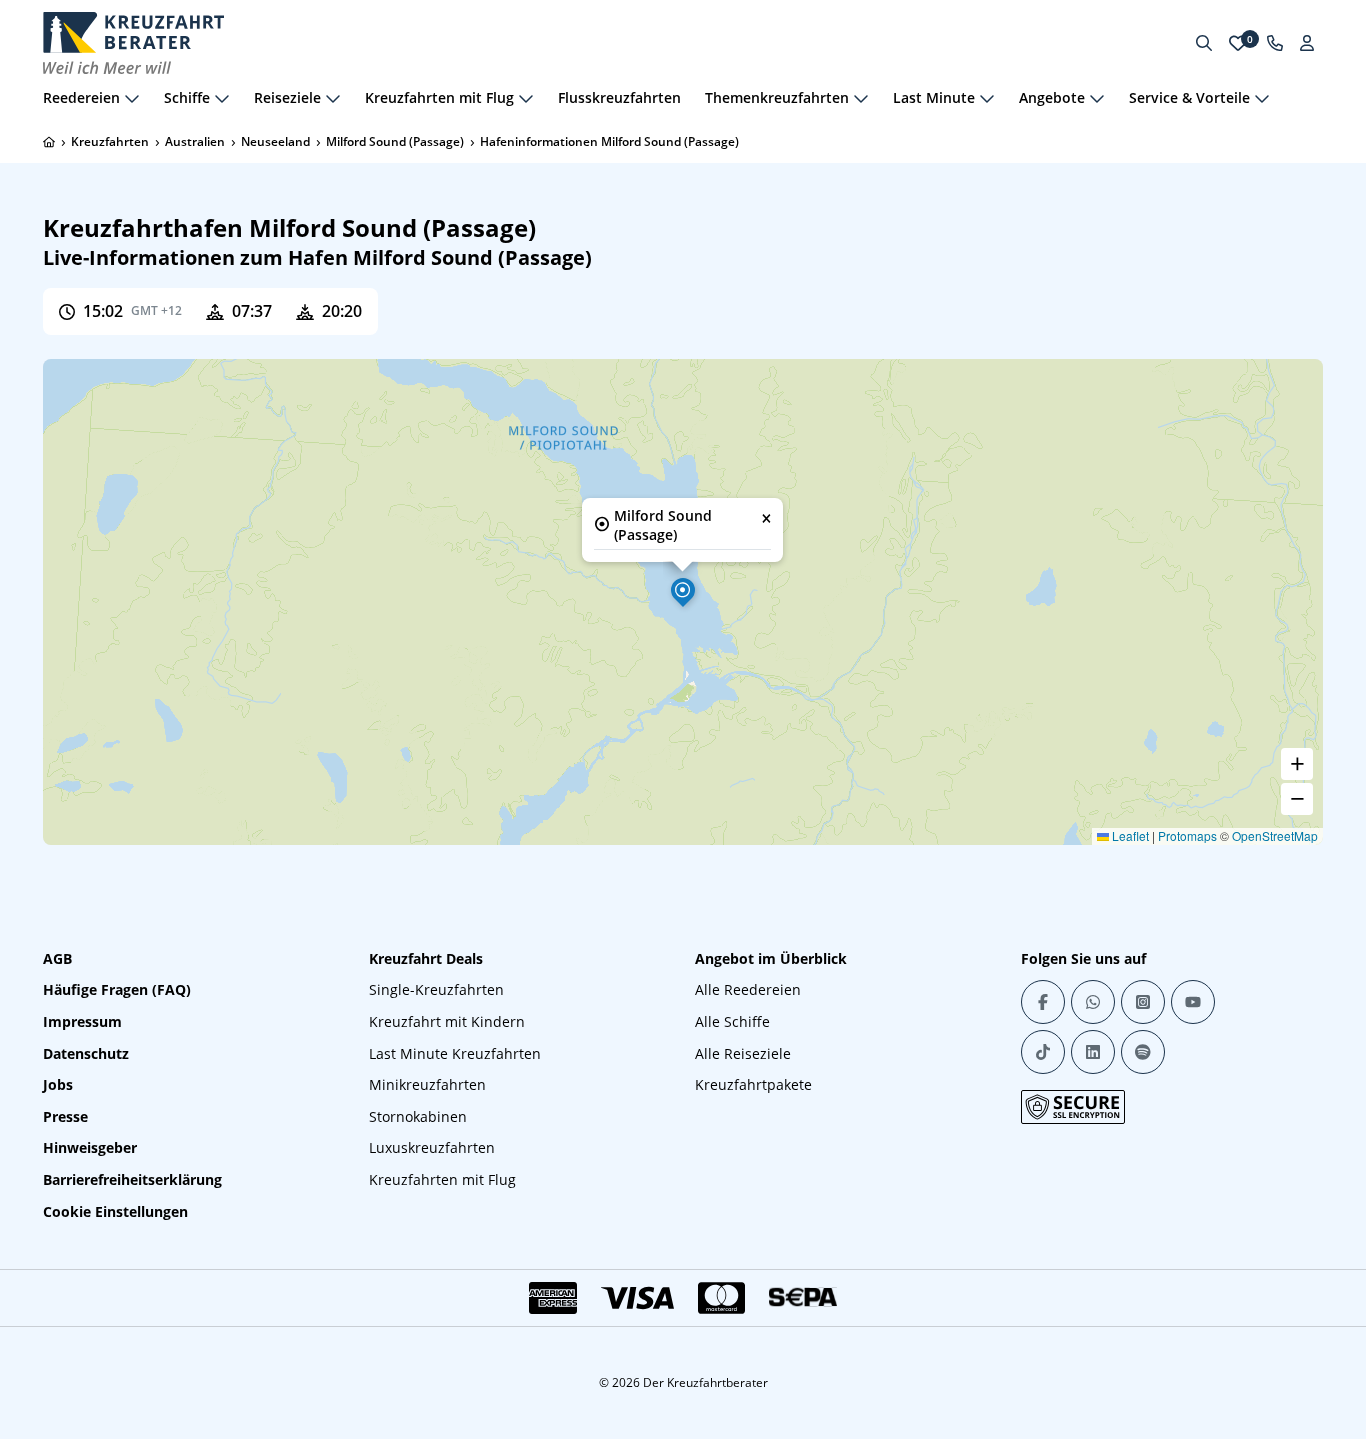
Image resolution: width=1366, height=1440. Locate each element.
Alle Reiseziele (743, 1053)
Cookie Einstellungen (115, 1211)
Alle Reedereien (748, 989)
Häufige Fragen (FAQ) (117, 989)
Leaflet (1129, 835)
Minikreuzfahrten (427, 1084)
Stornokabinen (418, 1116)
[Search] (1204, 43)
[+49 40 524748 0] (1275, 43)
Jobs (58, 1084)
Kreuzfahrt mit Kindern (447, 1021)
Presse (65, 1116)
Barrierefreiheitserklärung (132, 1179)
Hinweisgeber (90, 1147)
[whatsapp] (1093, 1002)
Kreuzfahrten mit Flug (442, 1179)
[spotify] (1143, 1052)
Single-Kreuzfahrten (436, 989)
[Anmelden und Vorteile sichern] (1307, 43)
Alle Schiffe (732, 1021)
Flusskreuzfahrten (619, 97)
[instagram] (1143, 1002)
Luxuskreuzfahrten (432, 1147)
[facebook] (1043, 1002)
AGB (57, 958)
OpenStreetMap (1275, 835)
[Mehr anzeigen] (132, 98)
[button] (683, 590)
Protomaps (1187, 835)
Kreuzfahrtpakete (753, 1084)
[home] (49, 142)
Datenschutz (86, 1053)
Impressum (82, 1021)
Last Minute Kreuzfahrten (455, 1053)
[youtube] (1193, 1002)
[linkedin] (1093, 1052)
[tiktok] (1043, 1052)
